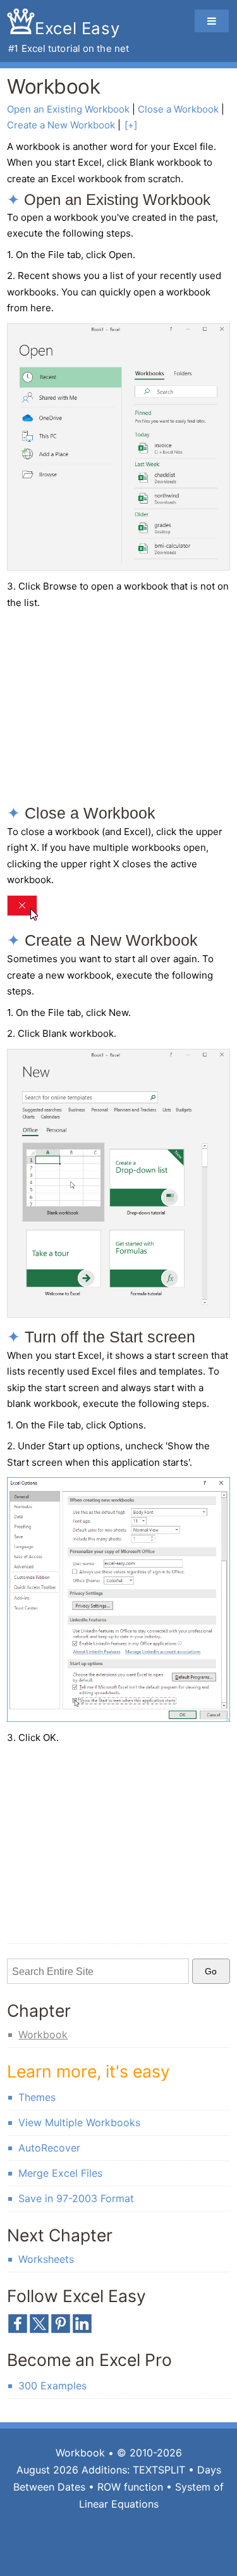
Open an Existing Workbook (68, 109)
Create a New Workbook (61, 125)
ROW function (130, 2487)
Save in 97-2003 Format (76, 2198)
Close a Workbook (178, 109)
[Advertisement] (113, 707)
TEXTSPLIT (159, 2470)
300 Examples (52, 2386)
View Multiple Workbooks (79, 2122)
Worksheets (46, 2259)
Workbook (43, 2034)
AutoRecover (49, 2148)
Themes (37, 2097)
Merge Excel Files (60, 2173)
